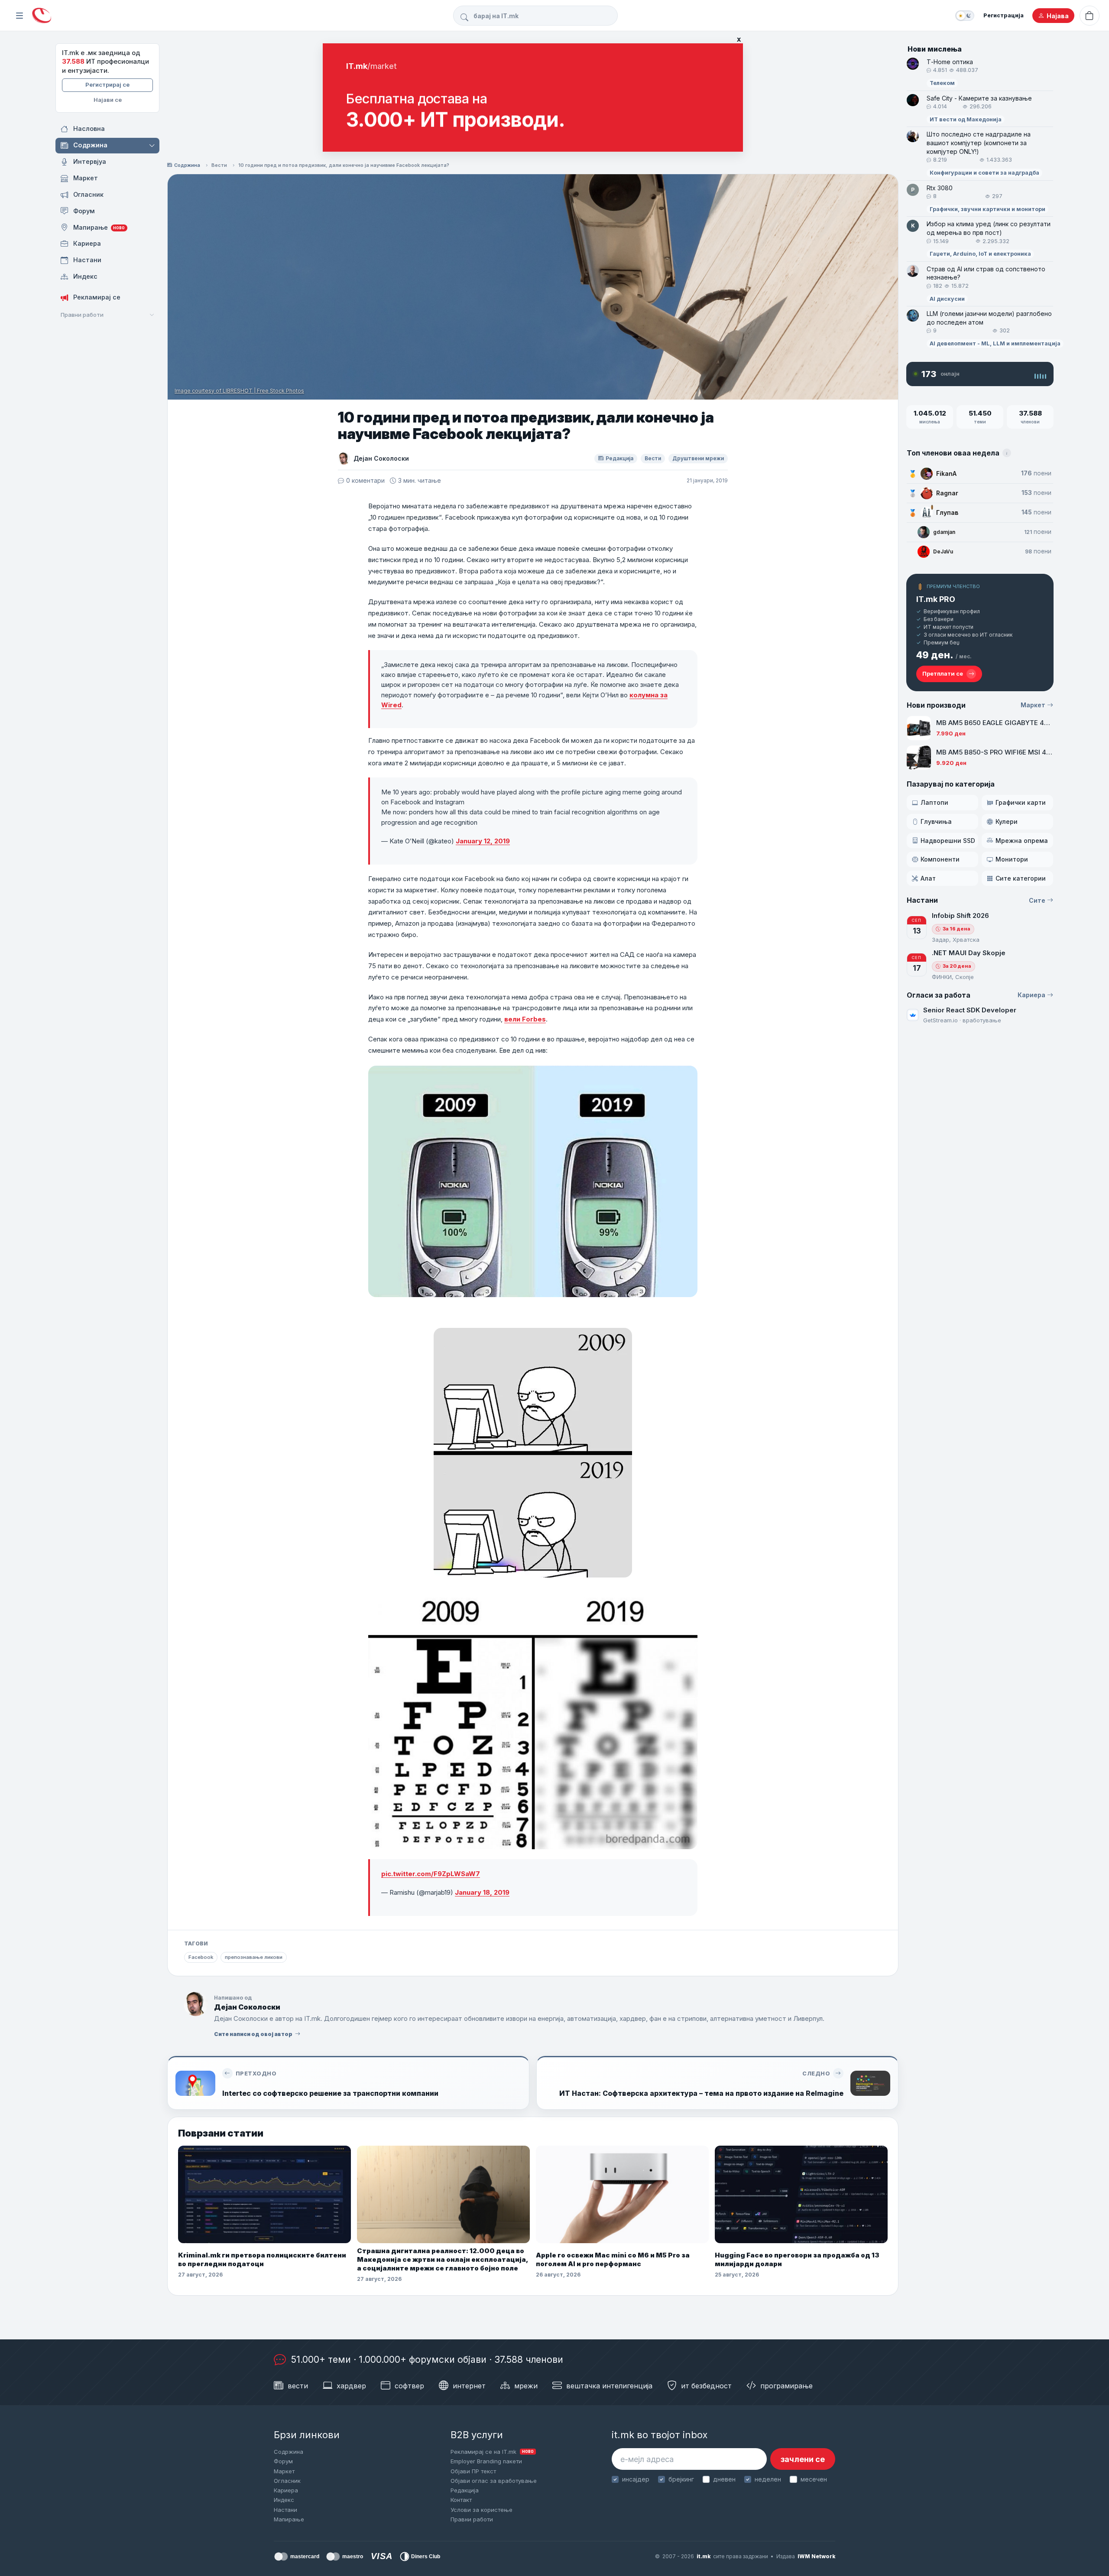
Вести (219, 165)
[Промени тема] (965, 16)
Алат (928, 878)
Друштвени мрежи (698, 458)
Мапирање (289, 2519)
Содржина (187, 165)
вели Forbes (525, 1019)
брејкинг (681, 2479)
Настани (285, 2510)
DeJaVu (943, 551)
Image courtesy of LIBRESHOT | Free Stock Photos (239, 391)
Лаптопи (934, 802)
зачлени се (803, 2459)
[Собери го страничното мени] (19, 16)
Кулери (1007, 821)
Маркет (1033, 705)
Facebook (201, 1957)
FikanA (946, 473)
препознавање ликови (254, 1957)
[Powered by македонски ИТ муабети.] (42, 16)
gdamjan (944, 532)
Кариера (1031, 995)
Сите (1037, 900)
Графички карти (1021, 802)
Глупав (947, 512)
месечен (814, 2479)
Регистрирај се (107, 85)
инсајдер (636, 2479)
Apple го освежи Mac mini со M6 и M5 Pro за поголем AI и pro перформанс (613, 2259)
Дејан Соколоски (381, 458)
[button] (153, 146)
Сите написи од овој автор (253, 2034)
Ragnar (947, 493)
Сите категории (1021, 878)
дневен (724, 2479)
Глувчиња (936, 821)
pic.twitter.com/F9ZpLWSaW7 (431, 1874)
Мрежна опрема (1022, 841)
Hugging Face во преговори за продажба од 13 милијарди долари (797, 2259)
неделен (768, 2479)
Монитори (1012, 859)
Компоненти (940, 859)
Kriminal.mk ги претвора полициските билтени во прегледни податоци (262, 2259)
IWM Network (816, 2556)
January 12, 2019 (483, 841)
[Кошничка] (1090, 16)
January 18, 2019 (482, 1892)
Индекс (284, 2500)
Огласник (287, 2481)
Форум (283, 2461)
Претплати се (943, 673)
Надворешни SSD (948, 841)
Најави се (108, 100)
